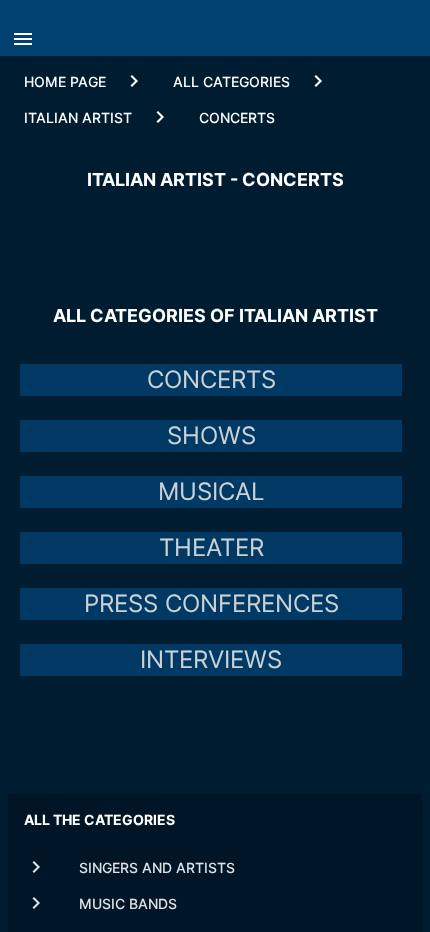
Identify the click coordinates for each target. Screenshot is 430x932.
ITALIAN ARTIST (78, 117)
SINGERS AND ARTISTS (157, 867)
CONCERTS (237, 117)
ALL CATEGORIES (231, 81)
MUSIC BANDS (128, 903)
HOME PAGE (65, 81)
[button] (28, 33)
